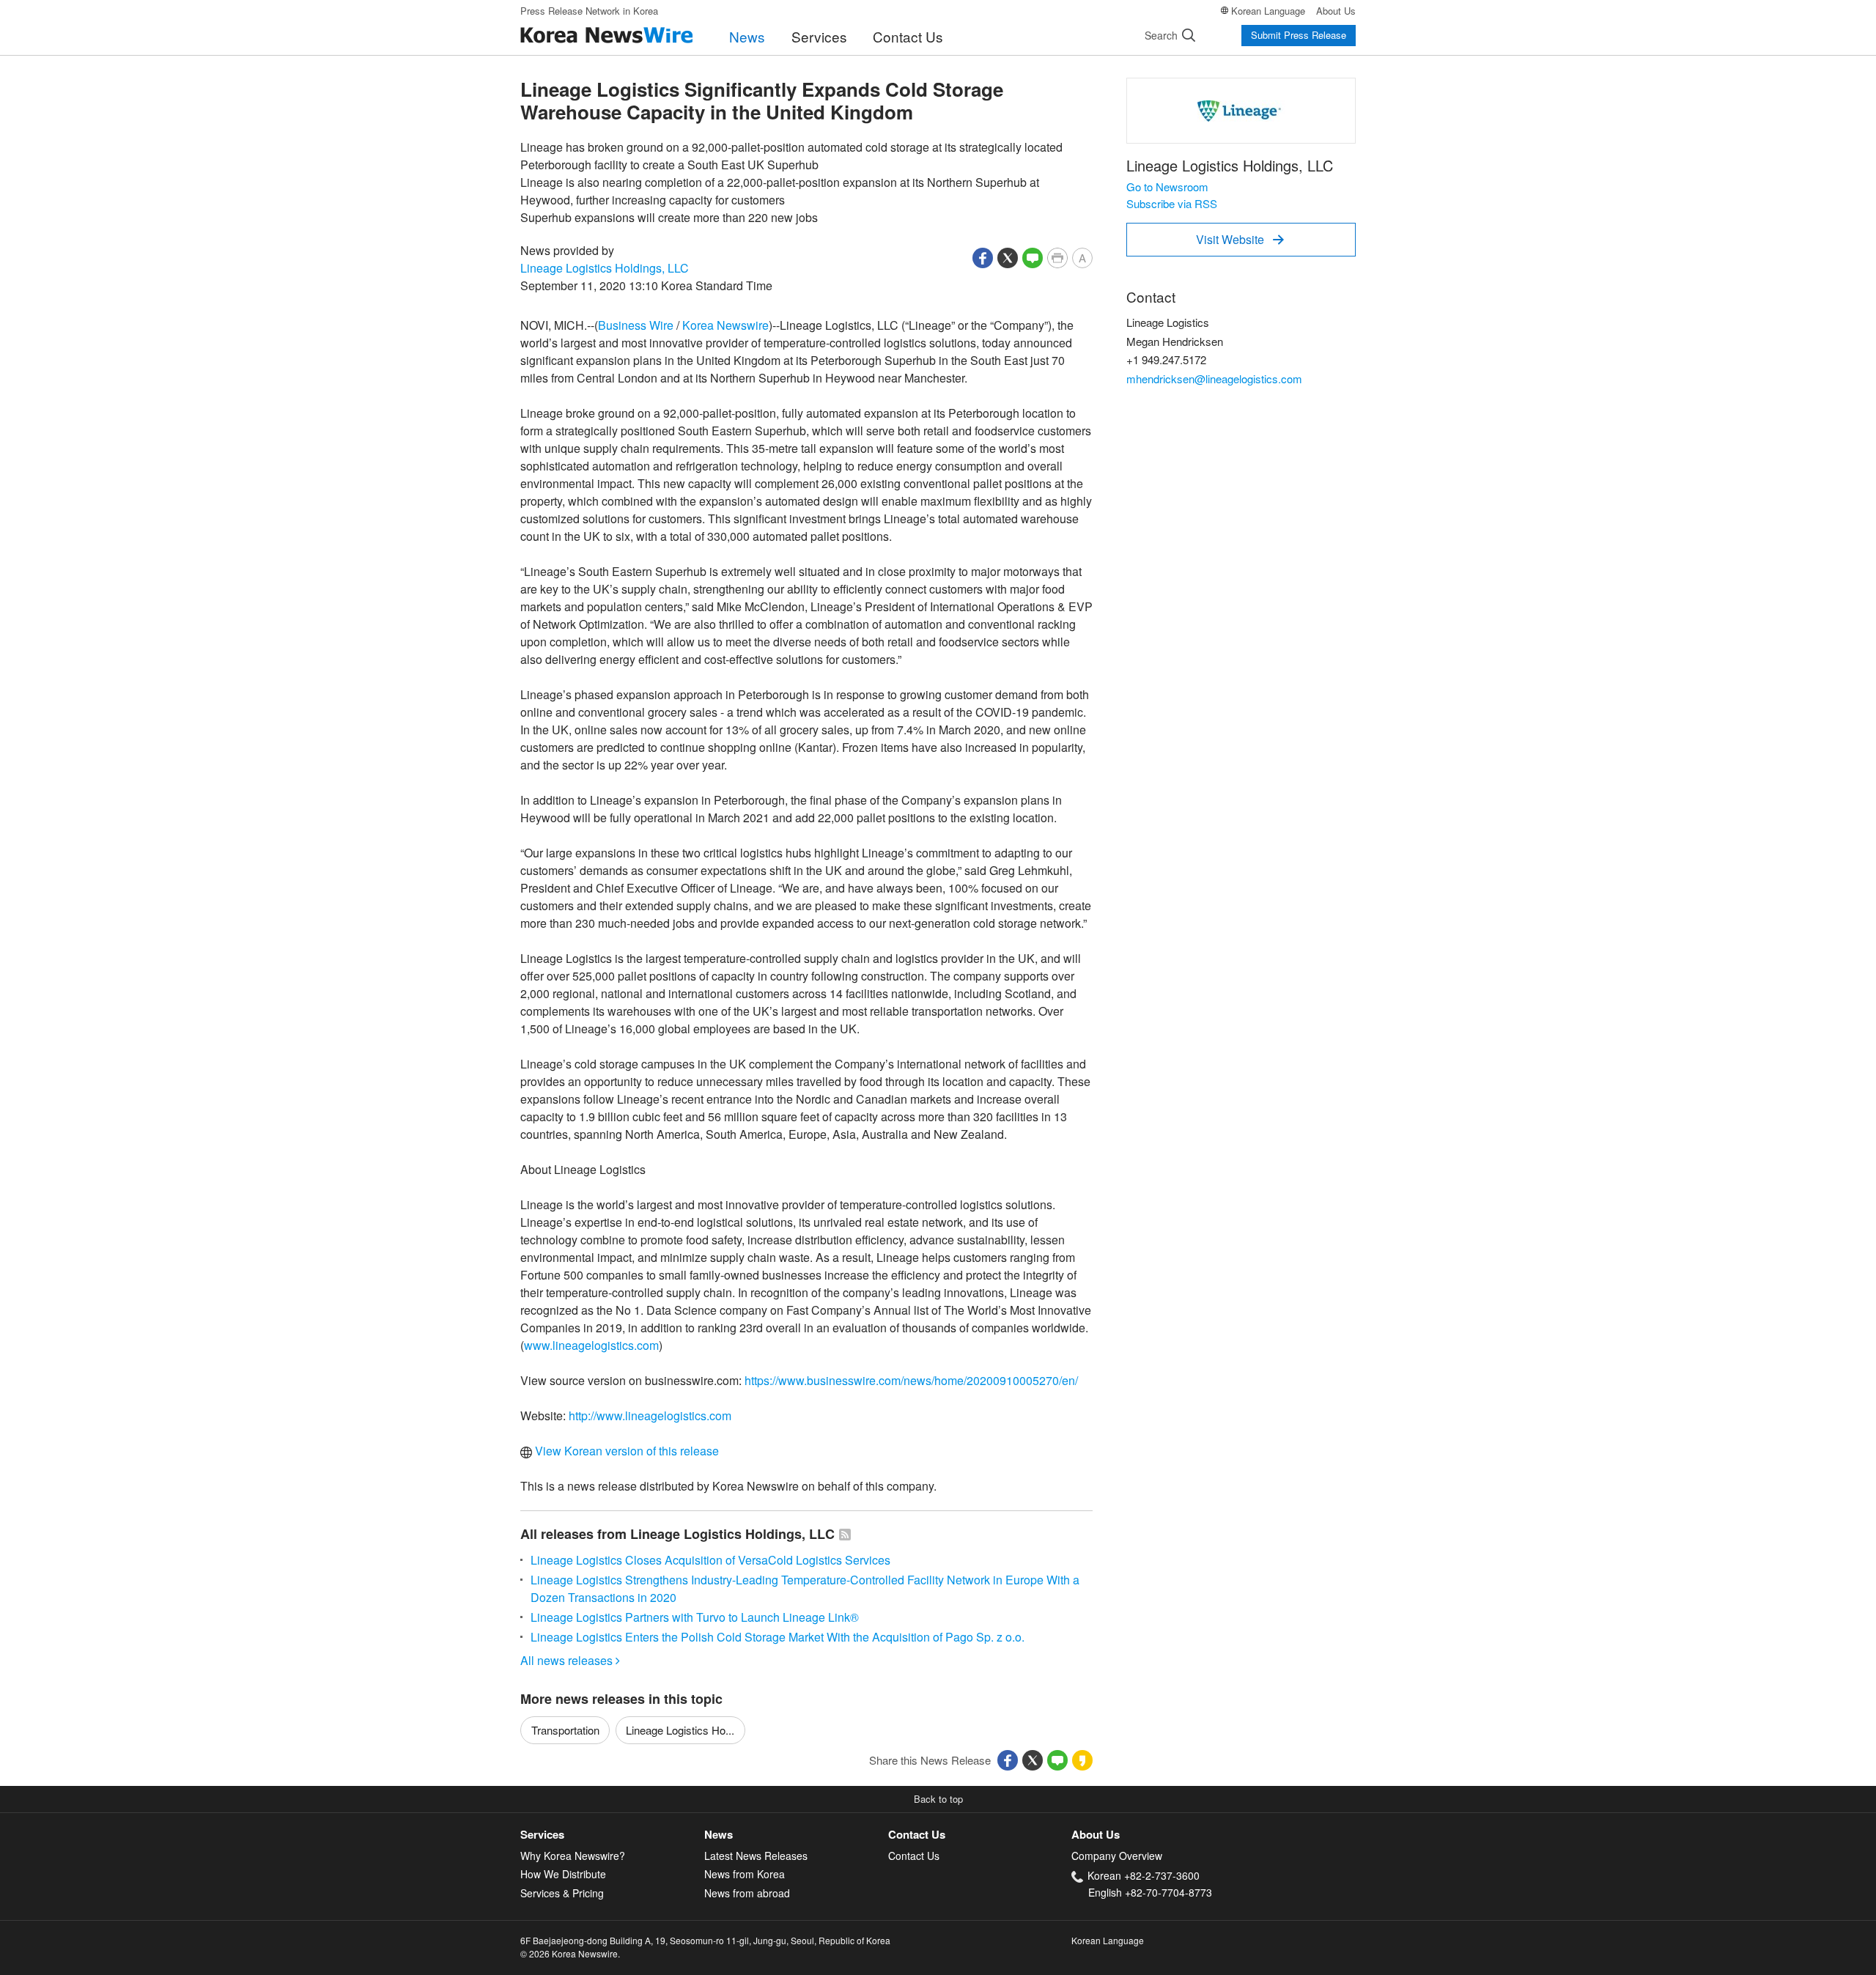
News (747, 36)
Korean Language (1268, 11)
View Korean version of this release (625, 1451)
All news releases (570, 1660)
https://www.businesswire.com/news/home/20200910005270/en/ (911, 1380)
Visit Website (1240, 239)
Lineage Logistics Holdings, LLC (605, 268)
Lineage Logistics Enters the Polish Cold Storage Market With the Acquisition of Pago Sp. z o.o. (778, 1637)
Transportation (565, 1730)
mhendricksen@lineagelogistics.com (1214, 379)
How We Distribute (563, 1874)
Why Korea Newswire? (573, 1856)
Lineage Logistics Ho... (680, 1730)
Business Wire (636, 325)
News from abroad (747, 1893)
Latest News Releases (756, 1856)
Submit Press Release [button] (1299, 35)
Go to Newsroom (1167, 187)
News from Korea (745, 1874)
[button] (983, 256)
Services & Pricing (562, 1893)
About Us (1336, 11)
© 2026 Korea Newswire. (570, 1953)
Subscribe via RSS (1172, 203)
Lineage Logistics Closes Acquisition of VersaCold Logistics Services (710, 1560)
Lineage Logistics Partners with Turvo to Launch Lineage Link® (695, 1617)
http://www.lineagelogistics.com (650, 1415)
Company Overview (1117, 1856)
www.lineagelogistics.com (591, 1345)
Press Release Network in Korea (589, 11)
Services (819, 36)
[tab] (612, 1835)
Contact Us (908, 36)
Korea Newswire (725, 325)
